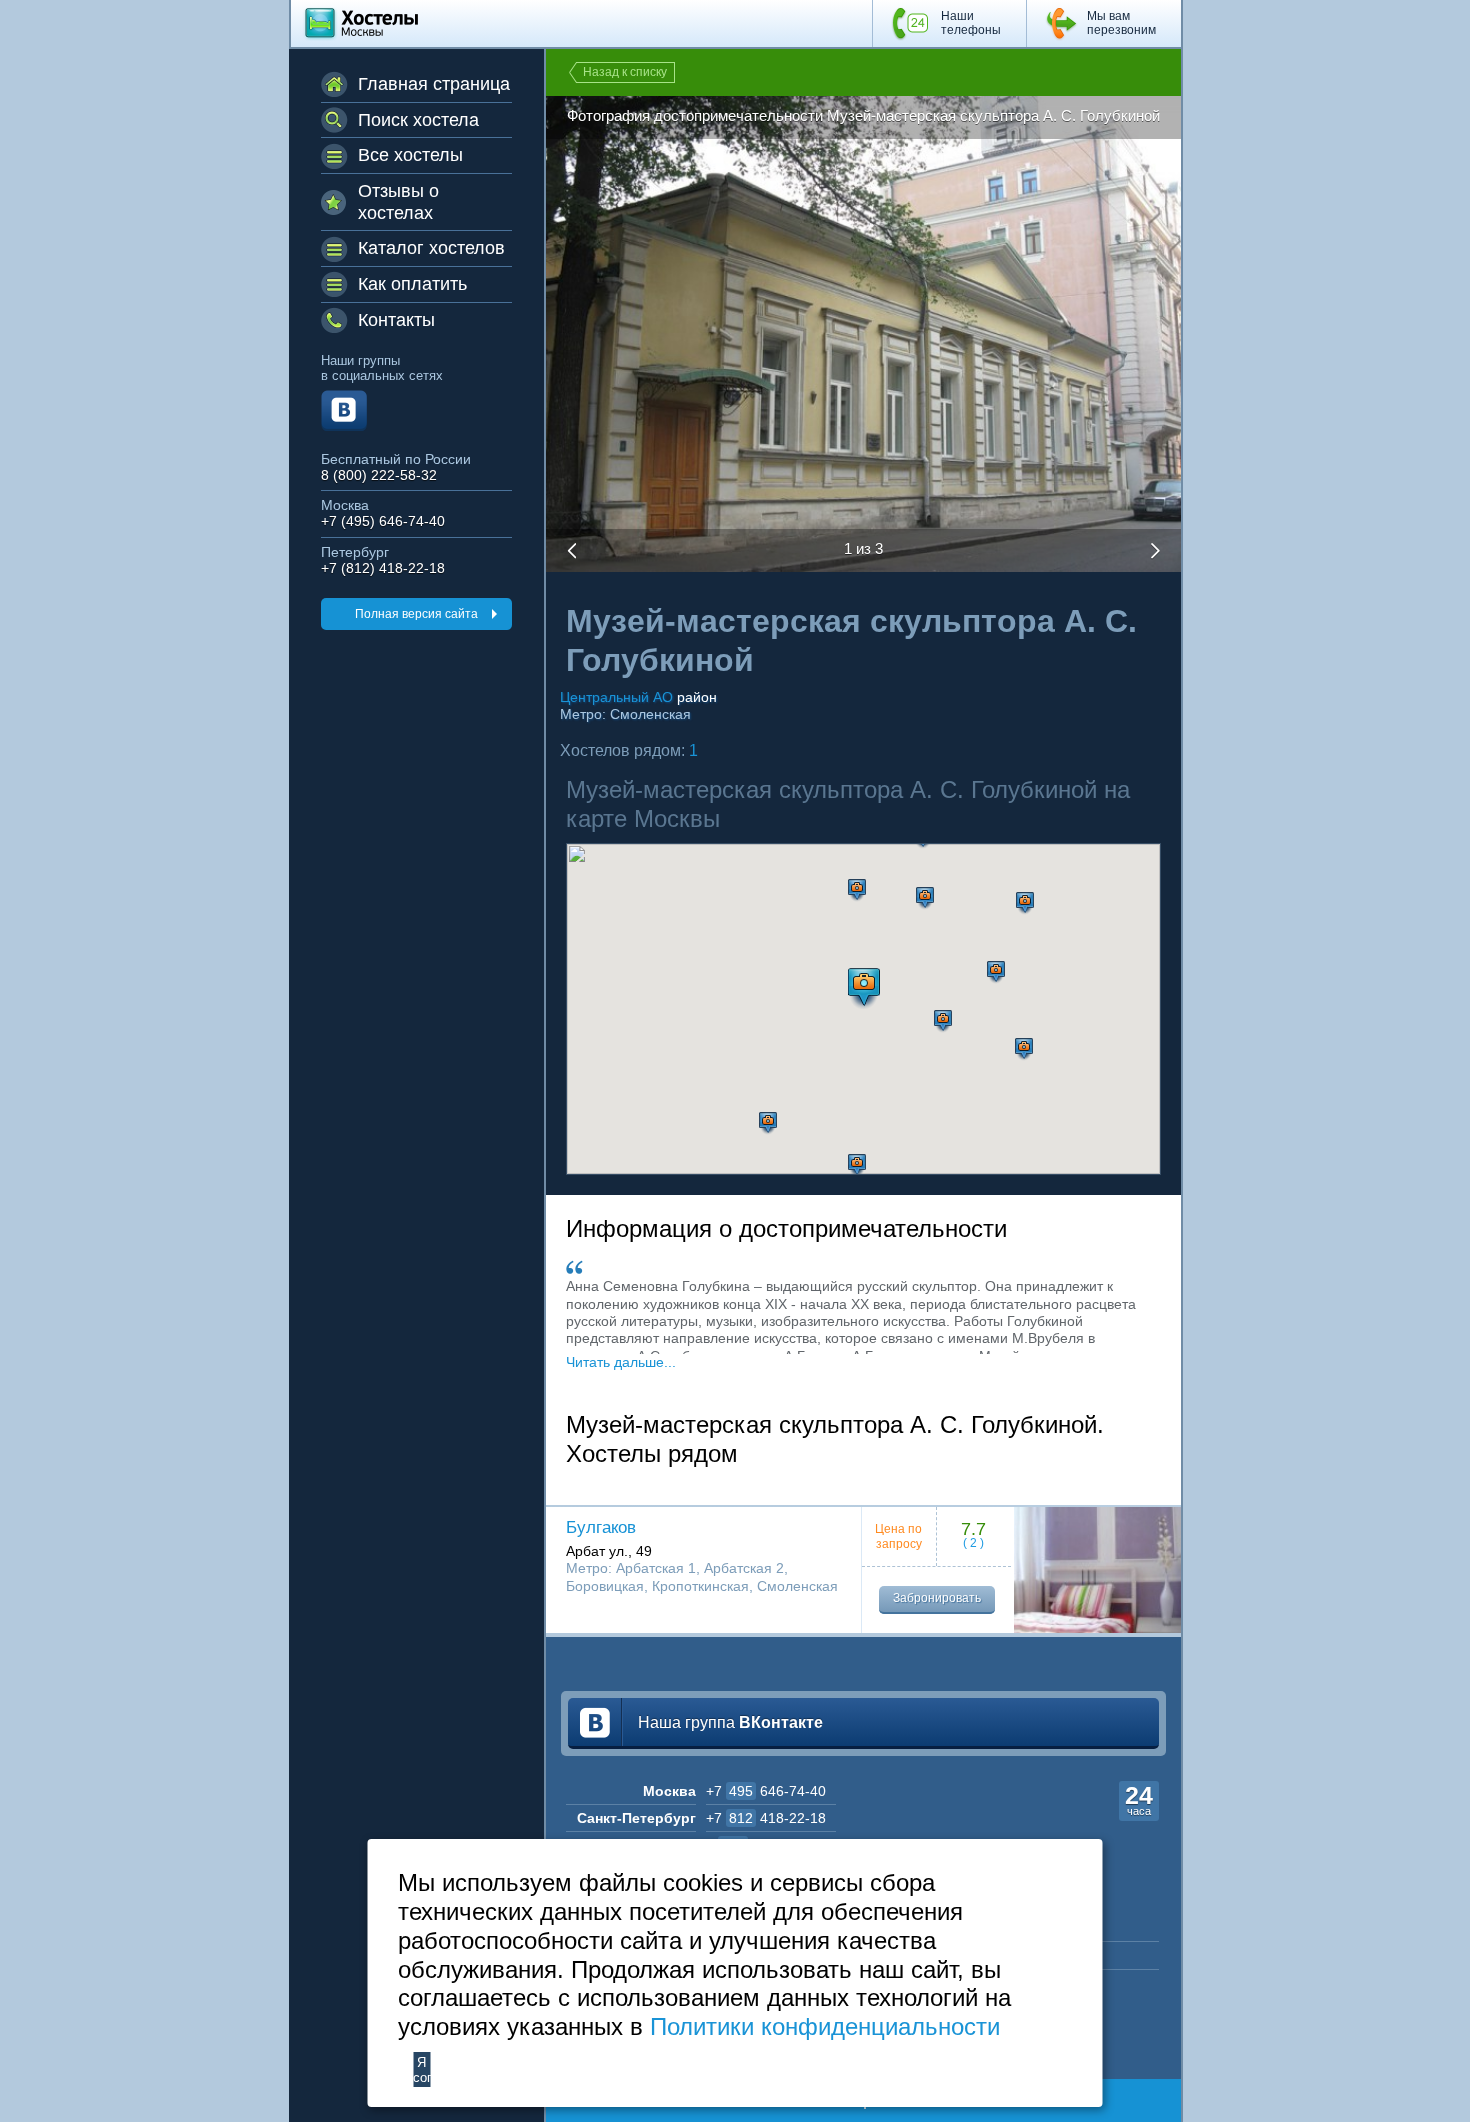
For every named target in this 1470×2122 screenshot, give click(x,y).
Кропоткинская (700, 1586)
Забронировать (937, 1598)
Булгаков (601, 1527)
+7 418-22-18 (766, 1818)
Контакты (396, 320)
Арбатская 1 (656, 1568)
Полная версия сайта (416, 614)
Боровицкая (605, 1586)
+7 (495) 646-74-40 (383, 521)
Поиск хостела (418, 120)
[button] (857, 890)
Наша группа (730, 1722)
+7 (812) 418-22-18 (383, 568)
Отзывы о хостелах (398, 202)
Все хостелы (410, 155)
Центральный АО (616, 697)
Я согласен (421, 2070)
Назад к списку (625, 72)
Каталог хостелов (431, 248)
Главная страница (434, 84)
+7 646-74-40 (766, 1791)
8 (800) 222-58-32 (379, 475)
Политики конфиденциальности (825, 2026)
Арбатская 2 (744, 1568)
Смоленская (650, 714)
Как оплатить (412, 284)
